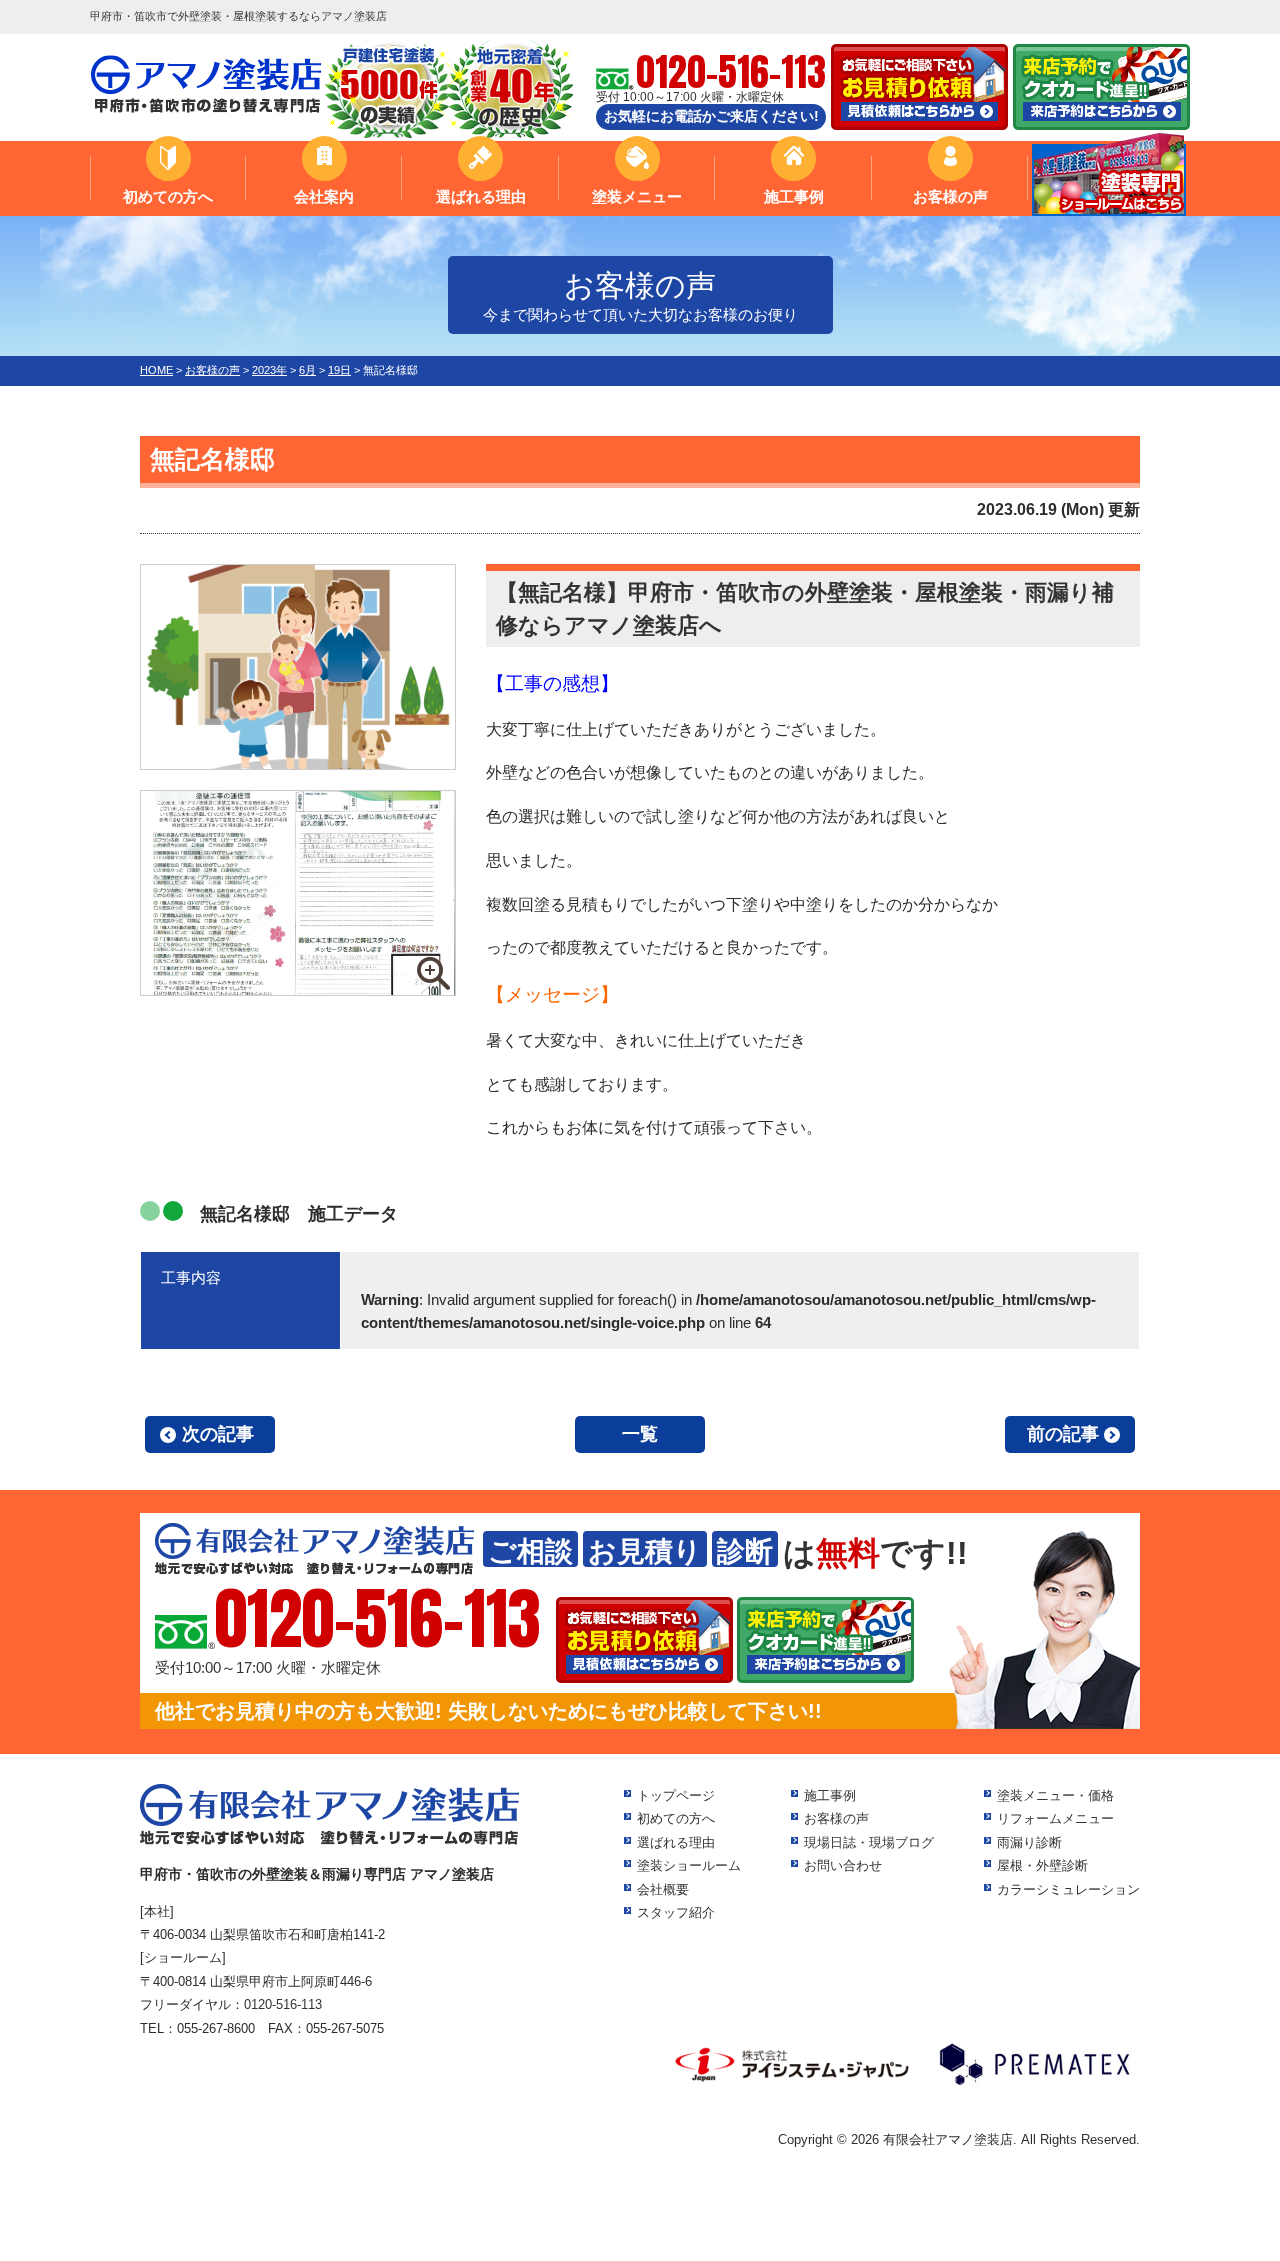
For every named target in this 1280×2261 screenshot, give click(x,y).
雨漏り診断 (1029, 1842)
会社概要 (663, 1889)
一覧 (640, 1434)
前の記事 (1063, 1434)
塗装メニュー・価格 (1055, 1795)
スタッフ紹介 (676, 1912)
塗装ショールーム (689, 1865)
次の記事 (218, 1434)
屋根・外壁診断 (1042, 1865)
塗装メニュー (637, 196)
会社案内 (324, 196)
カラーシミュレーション (1068, 1889)
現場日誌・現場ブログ (869, 1842)
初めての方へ (168, 196)
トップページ (676, 1795)
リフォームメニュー (1055, 1818)
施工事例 (794, 196)
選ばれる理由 (481, 196)
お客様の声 (950, 196)
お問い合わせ (843, 1865)
